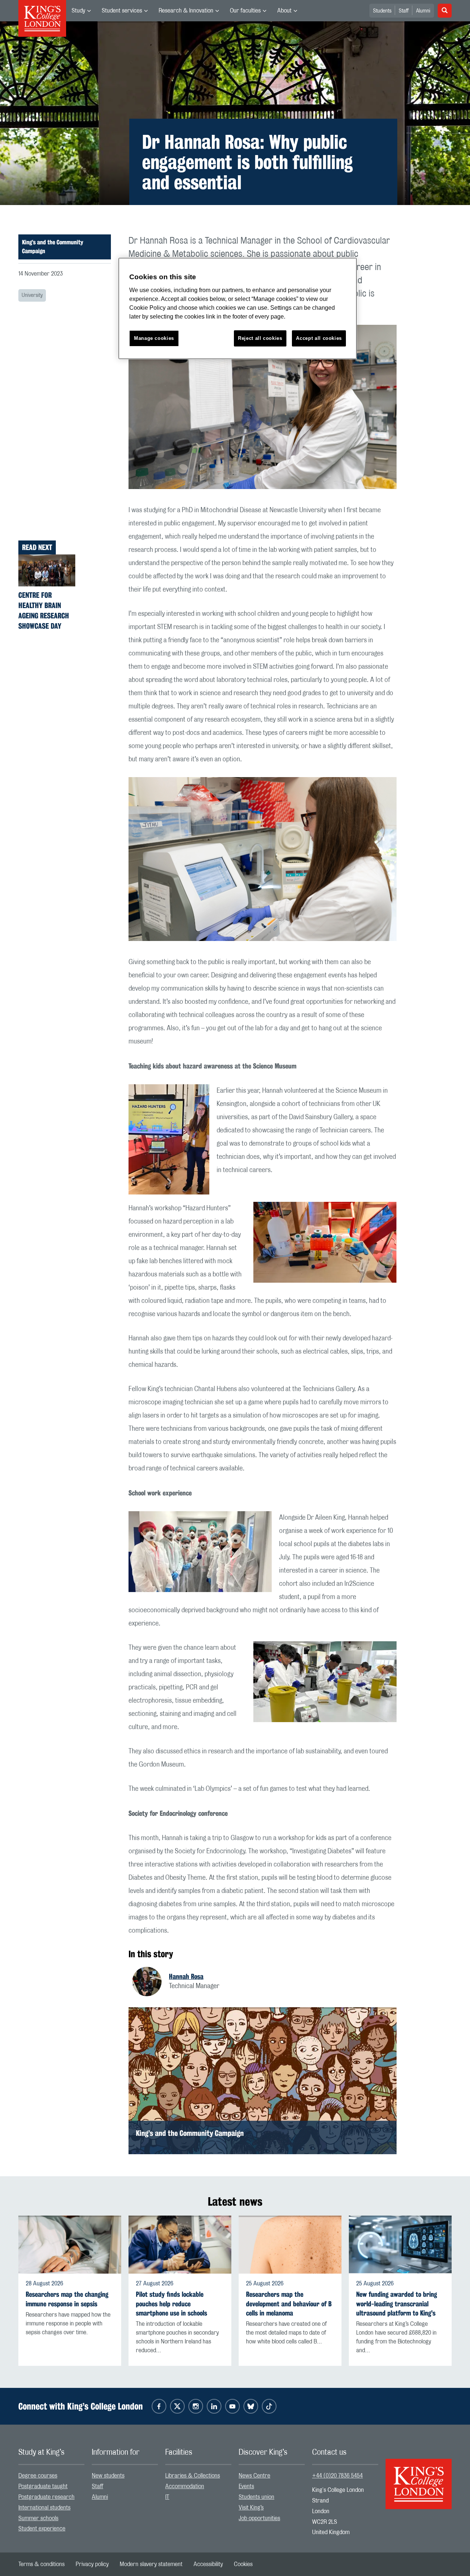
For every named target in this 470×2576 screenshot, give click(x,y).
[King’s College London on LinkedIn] (214, 2406)
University (32, 295)
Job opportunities (259, 2518)
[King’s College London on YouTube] (232, 2406)
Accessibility (208, 2564)
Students (382, 11)
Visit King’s (251, 2508)
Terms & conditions (41, 2564)
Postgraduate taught (43, 2486)
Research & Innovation (186, 11)
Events (246, 2486)
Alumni (423, 11)
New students (108, 2476)
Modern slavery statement (151, 2564)
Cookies (243, 2564)
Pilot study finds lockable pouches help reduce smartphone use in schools (171, 2304)
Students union (256, 2497)
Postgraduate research (46, 2497)
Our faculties (245, 11)
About (284, 11)
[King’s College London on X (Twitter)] (177, 2406)
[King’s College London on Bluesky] (251, 2406)
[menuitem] (81, 11)
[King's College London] (419, 2478)
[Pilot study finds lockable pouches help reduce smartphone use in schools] (180, 2245)
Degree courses (38, 2476)
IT (167, 2497)
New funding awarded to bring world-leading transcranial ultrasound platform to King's (397, 2304)
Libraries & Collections (193, 2476)
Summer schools (38, 2518)
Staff (404, 11)
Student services (122, 11)
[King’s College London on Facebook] (159, 2406)
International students (44, 2508)
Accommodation (185, 2486)
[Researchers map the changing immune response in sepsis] (70, 2245)
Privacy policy (92, 2564)
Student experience (42, 2529)
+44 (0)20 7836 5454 (337, 2476)
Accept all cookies (319, 338)
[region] (238, 308)
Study (78, 11)
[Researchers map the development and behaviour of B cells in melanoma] (290, 2245)
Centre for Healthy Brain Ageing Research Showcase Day (44, 610)
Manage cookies (154, 338)
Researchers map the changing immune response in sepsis (67, 2299)
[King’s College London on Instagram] (196, 2406)
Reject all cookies (260, 338)
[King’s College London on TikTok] (269, 2406)
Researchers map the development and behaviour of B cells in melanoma (289, 2304)
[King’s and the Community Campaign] (263, 2081)
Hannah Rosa (186, 1976)
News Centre (254, 2476)
